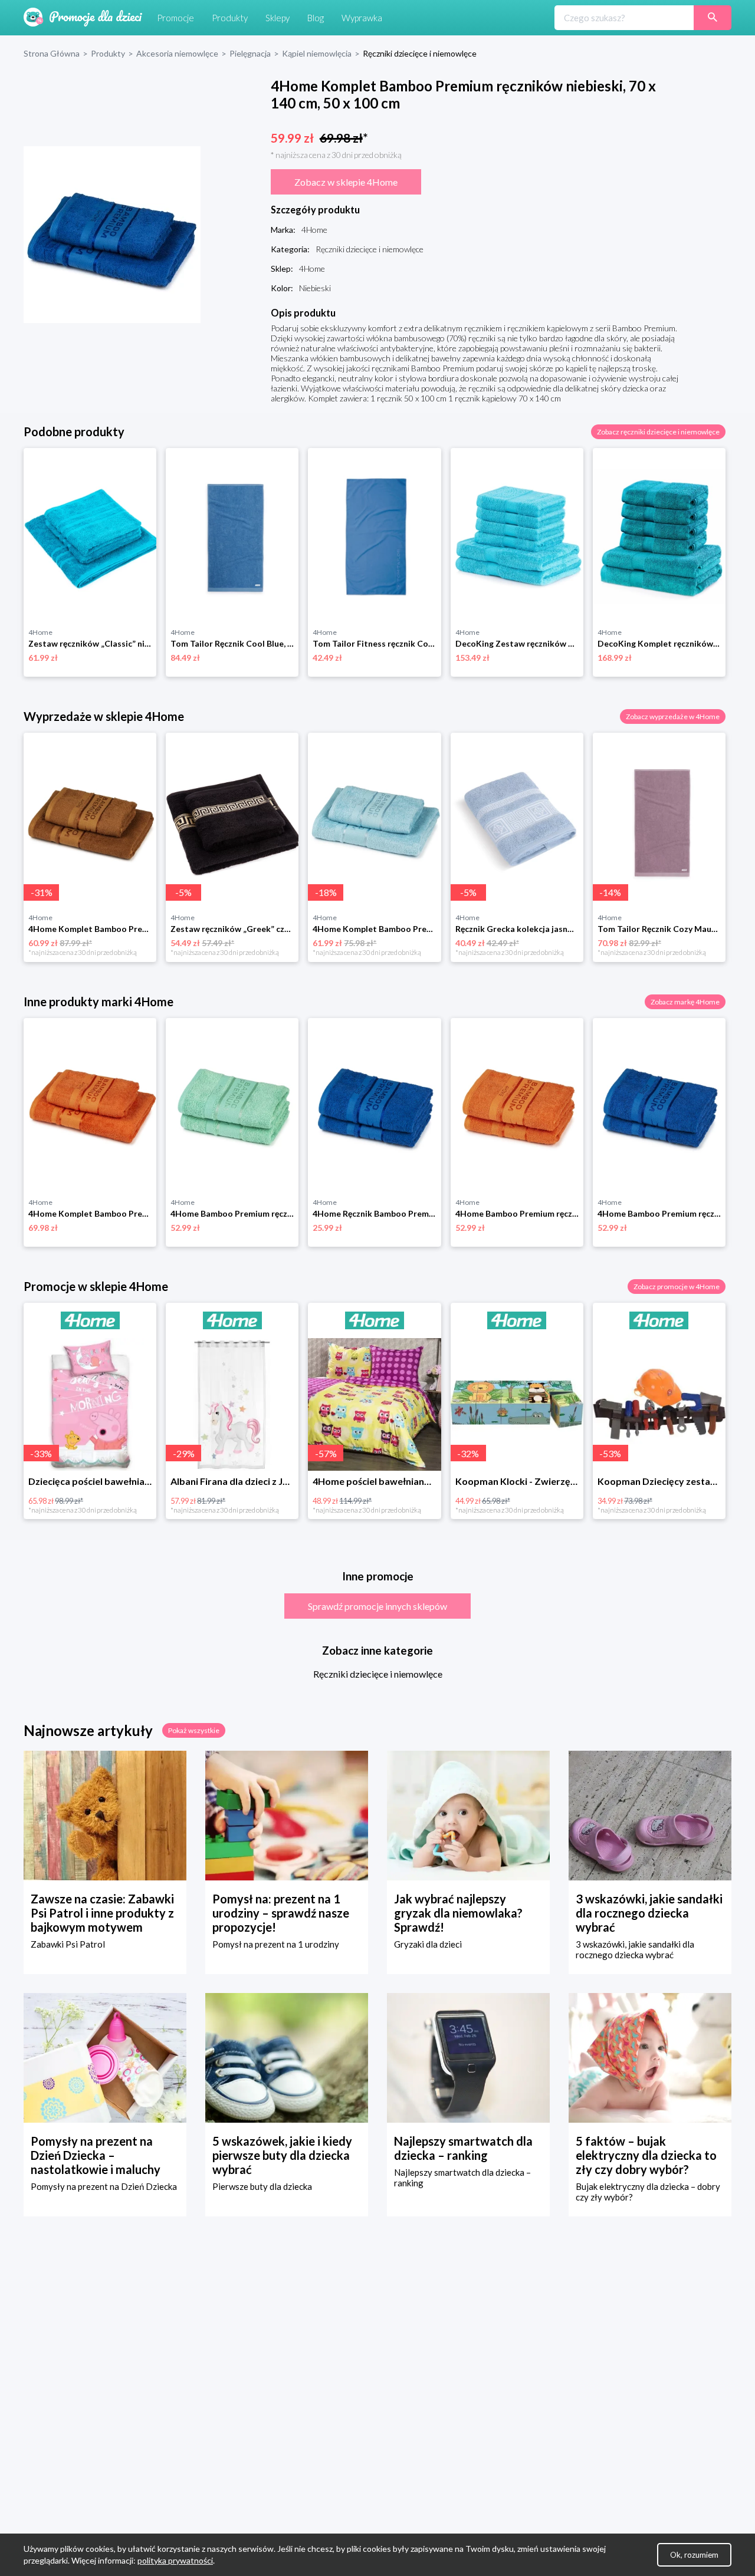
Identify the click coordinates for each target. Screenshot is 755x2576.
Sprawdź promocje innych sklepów (377, 1606)
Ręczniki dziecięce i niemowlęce (378, 1674)
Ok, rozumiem (694, 2555)
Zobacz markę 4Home (685, 1002)
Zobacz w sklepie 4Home (346, 182)
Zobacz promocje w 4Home (677, 1287)
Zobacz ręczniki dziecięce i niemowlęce (658, 432)
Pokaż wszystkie (194, 1730)
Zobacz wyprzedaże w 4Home (673, 717)
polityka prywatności (175, 2560)
